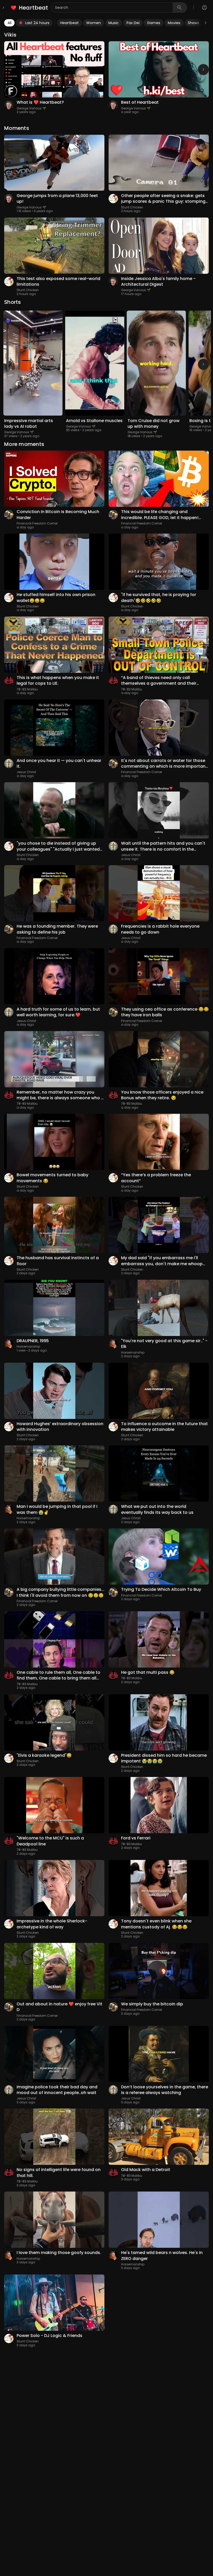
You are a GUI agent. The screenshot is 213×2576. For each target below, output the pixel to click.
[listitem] (30, 8)
